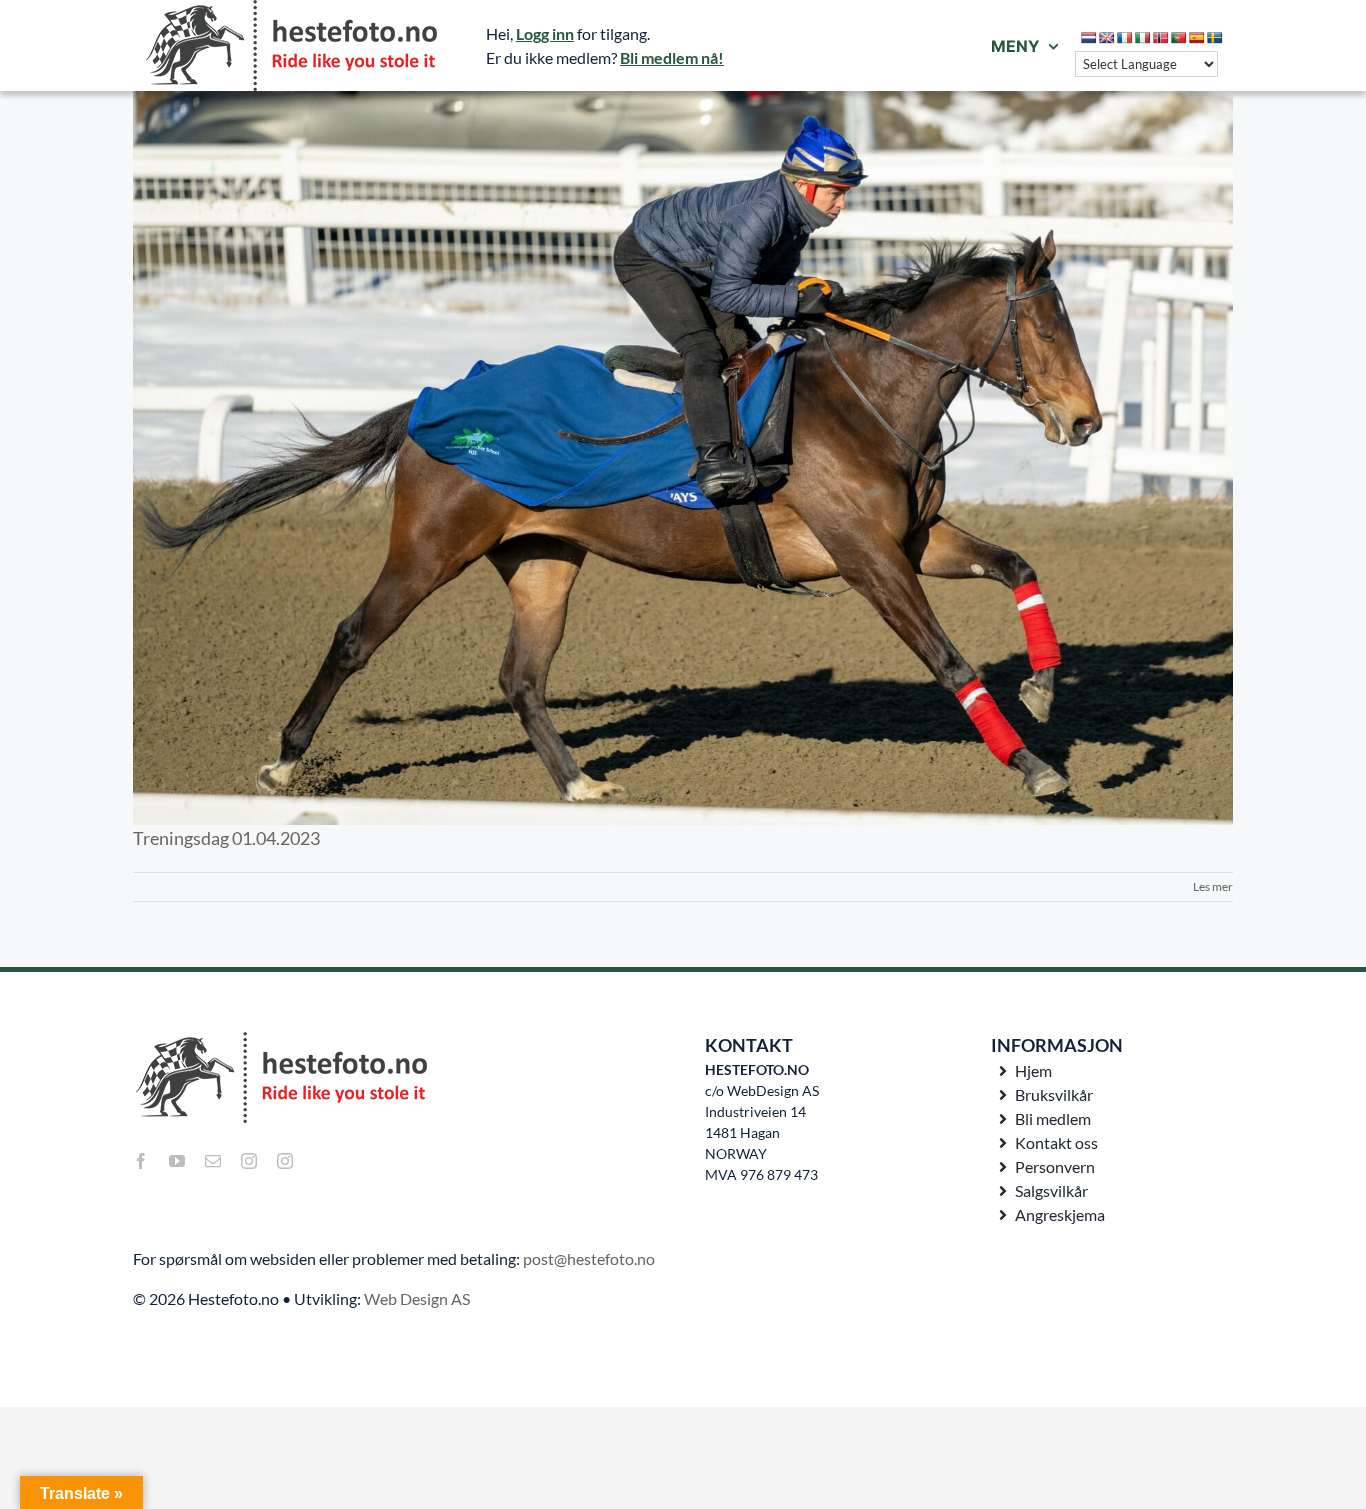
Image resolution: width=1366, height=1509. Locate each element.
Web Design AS (417, 1298)
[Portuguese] (1179, 38)
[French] (1125, 38)
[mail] (213, 1161)
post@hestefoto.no (589, 1258)
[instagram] (249, 1161)
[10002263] (683, 458)
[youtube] (177, 1161)
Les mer (1213, 886)
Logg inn (545, 33)
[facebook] (141, 1161)
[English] (1107, 38)
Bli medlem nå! (672, 57)
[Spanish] (1197, 38)
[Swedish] (1215, 38)
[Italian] (1143, 38)
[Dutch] (1089, 38)
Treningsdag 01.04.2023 (226, 838)
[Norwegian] (1161, 38)
